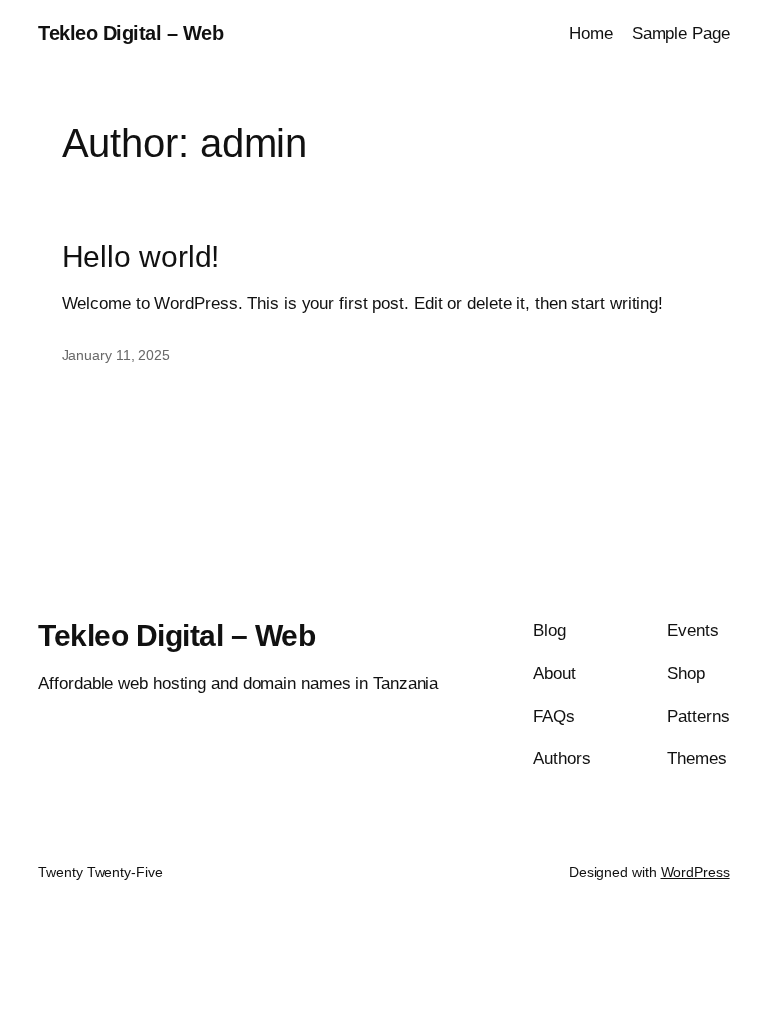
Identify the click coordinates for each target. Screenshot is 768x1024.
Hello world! (141, 256)
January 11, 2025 (116, 355)
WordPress (695, 872)
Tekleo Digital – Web (130, 33)
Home (591, 33)
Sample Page (681, 33)
